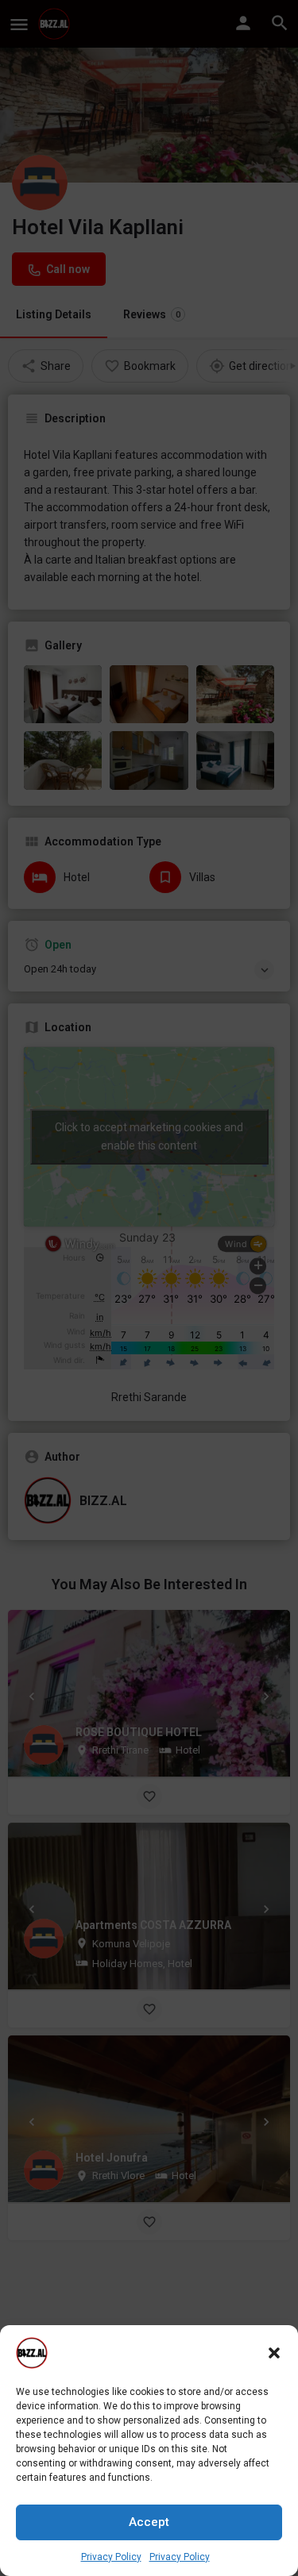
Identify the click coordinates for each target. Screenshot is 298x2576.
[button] (274, 2353)
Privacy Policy (111, 2557)
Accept (149, 2522)
